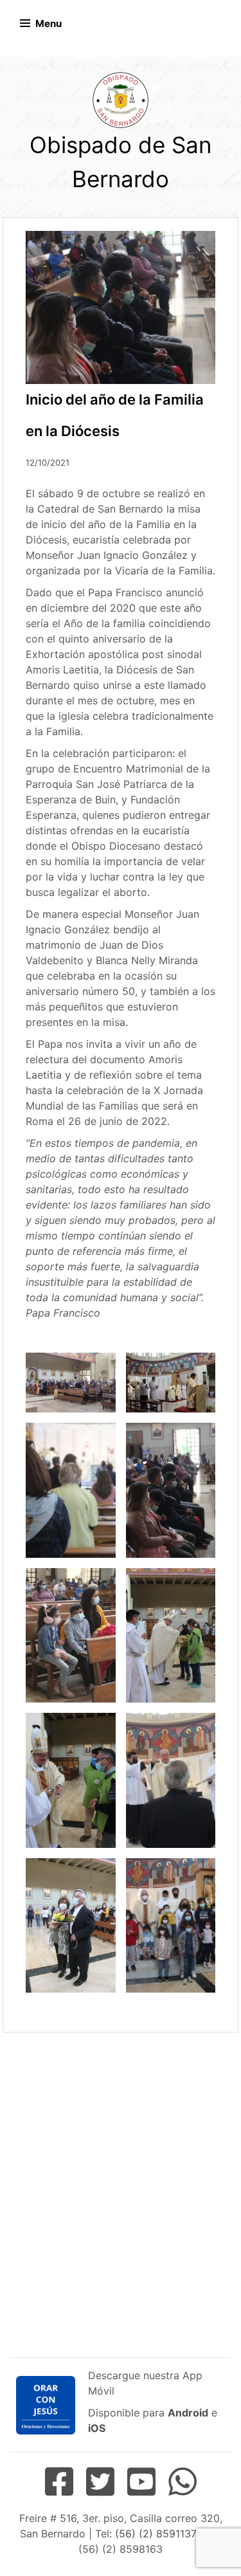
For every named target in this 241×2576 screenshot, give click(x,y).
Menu (49, 23)
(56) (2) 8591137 (155, 2534)
